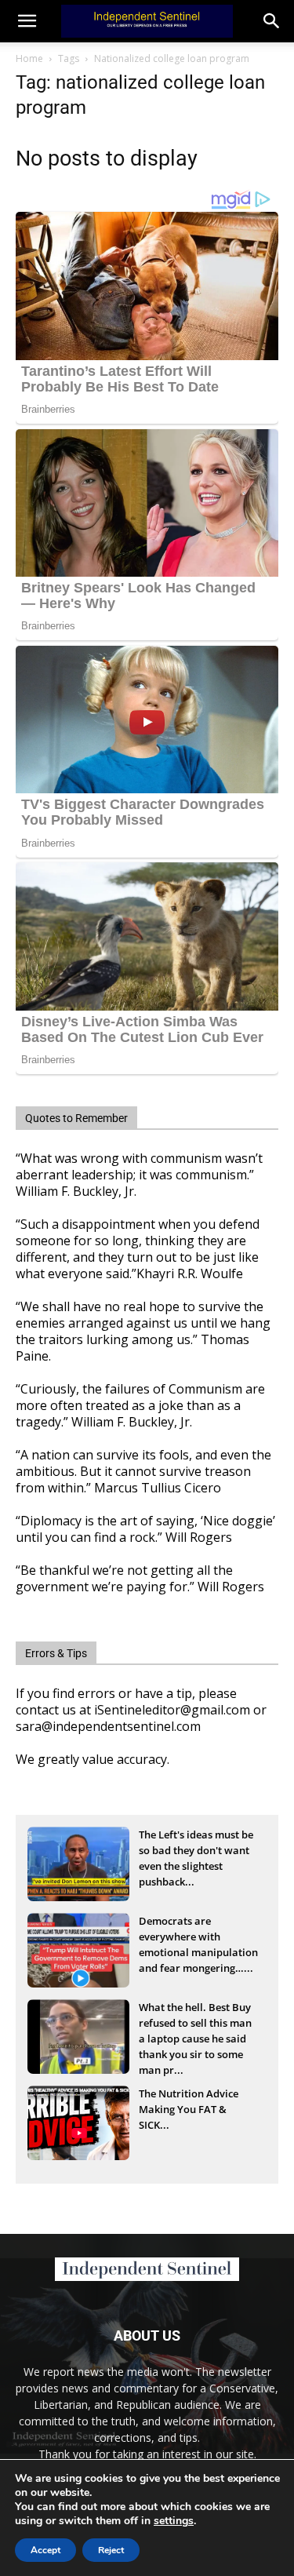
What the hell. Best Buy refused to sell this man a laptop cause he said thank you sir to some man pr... (195, 2024)
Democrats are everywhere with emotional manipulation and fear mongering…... (198, 1938)
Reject (111, 2550)
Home (29, 58)
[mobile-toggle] (27, 21)
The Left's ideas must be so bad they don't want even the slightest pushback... (196, 1852)
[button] (272, 21)
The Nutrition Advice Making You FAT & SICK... (189, 2109)
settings (174, 2521)
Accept (45, 2550)
